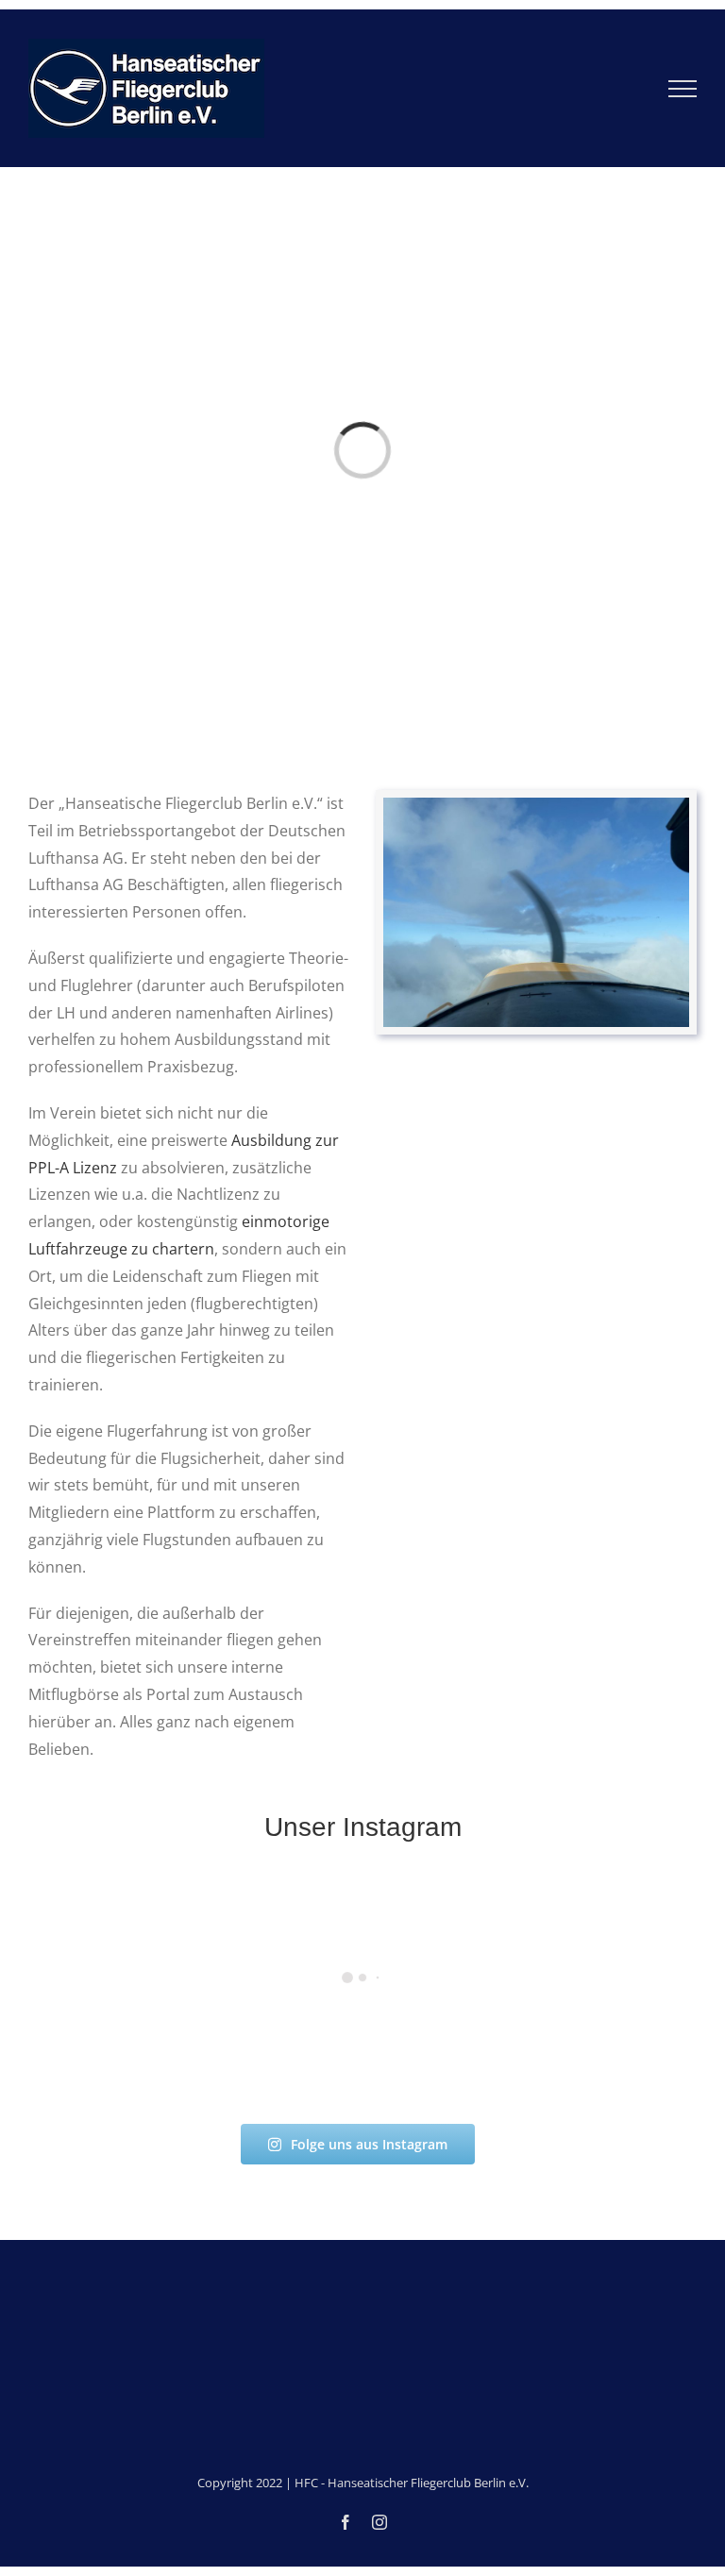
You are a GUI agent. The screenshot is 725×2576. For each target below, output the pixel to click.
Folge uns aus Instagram (369, 2144)
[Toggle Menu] (683, 89)
